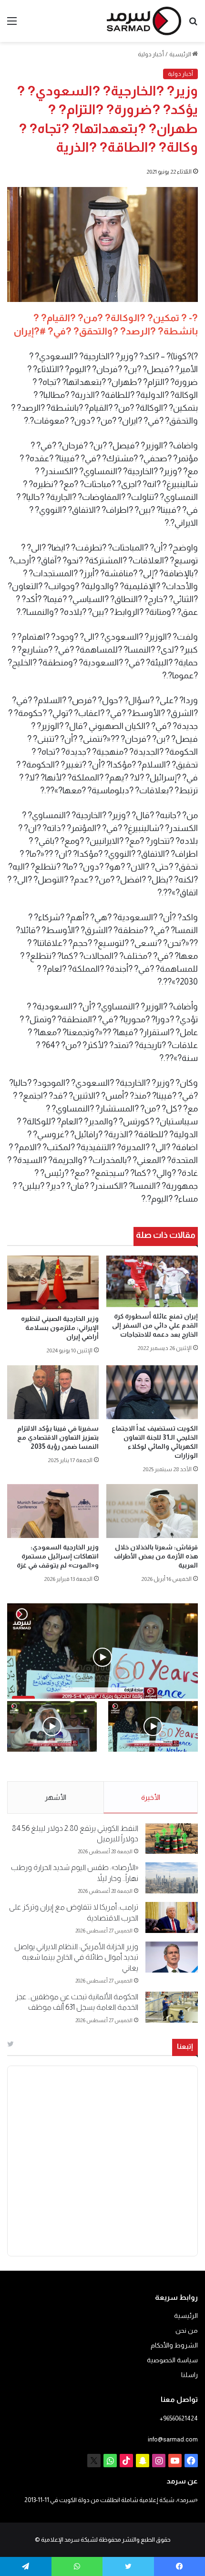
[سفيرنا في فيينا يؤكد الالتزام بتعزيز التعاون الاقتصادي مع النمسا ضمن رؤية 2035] (53, 1392)
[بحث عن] (193, 25)
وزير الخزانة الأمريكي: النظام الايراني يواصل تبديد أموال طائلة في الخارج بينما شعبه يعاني (76, 1957)
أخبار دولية (151, 54)
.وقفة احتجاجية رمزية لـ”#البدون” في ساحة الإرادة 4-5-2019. (157, 1772)
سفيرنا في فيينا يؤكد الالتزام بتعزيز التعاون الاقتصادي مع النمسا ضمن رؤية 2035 (58, 1437)
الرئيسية (181, 54)
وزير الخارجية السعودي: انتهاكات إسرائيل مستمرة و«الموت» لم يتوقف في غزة (58, 1556)
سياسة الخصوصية (172, 2360)
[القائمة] (12, 25)
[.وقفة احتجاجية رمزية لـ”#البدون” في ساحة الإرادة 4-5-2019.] (153, 1726)
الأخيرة (151, 1797)
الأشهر (56, 1797)
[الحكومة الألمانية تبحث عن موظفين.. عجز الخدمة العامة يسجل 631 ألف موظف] (172, 2007)
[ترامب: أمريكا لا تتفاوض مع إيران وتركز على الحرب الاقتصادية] (172, 1917)
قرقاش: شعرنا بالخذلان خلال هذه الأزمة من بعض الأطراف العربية (156, 1556)
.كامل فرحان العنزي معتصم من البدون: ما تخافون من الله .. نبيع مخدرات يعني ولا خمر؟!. (53, 1772)
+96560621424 (179, 2418)
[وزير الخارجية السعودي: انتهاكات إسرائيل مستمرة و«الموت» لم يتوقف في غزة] (53, 1511)
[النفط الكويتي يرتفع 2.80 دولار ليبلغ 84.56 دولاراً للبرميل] (172, 1839)
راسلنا (190, 2375)
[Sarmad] (144, 21)
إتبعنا (185, 2046)
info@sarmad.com (173, 2439)
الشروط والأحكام (174, 2345)
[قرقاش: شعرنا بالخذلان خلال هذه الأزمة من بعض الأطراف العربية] (152, 1511)
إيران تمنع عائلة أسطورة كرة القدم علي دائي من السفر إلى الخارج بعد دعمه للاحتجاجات (155, 1325)
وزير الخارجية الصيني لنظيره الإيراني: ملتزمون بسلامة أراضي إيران (60, 1328)
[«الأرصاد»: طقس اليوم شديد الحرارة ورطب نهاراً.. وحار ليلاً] (172, 1878)
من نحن (187, 2331)
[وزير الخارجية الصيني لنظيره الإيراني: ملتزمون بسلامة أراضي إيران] (53, 1283)
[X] (94, 2461)
